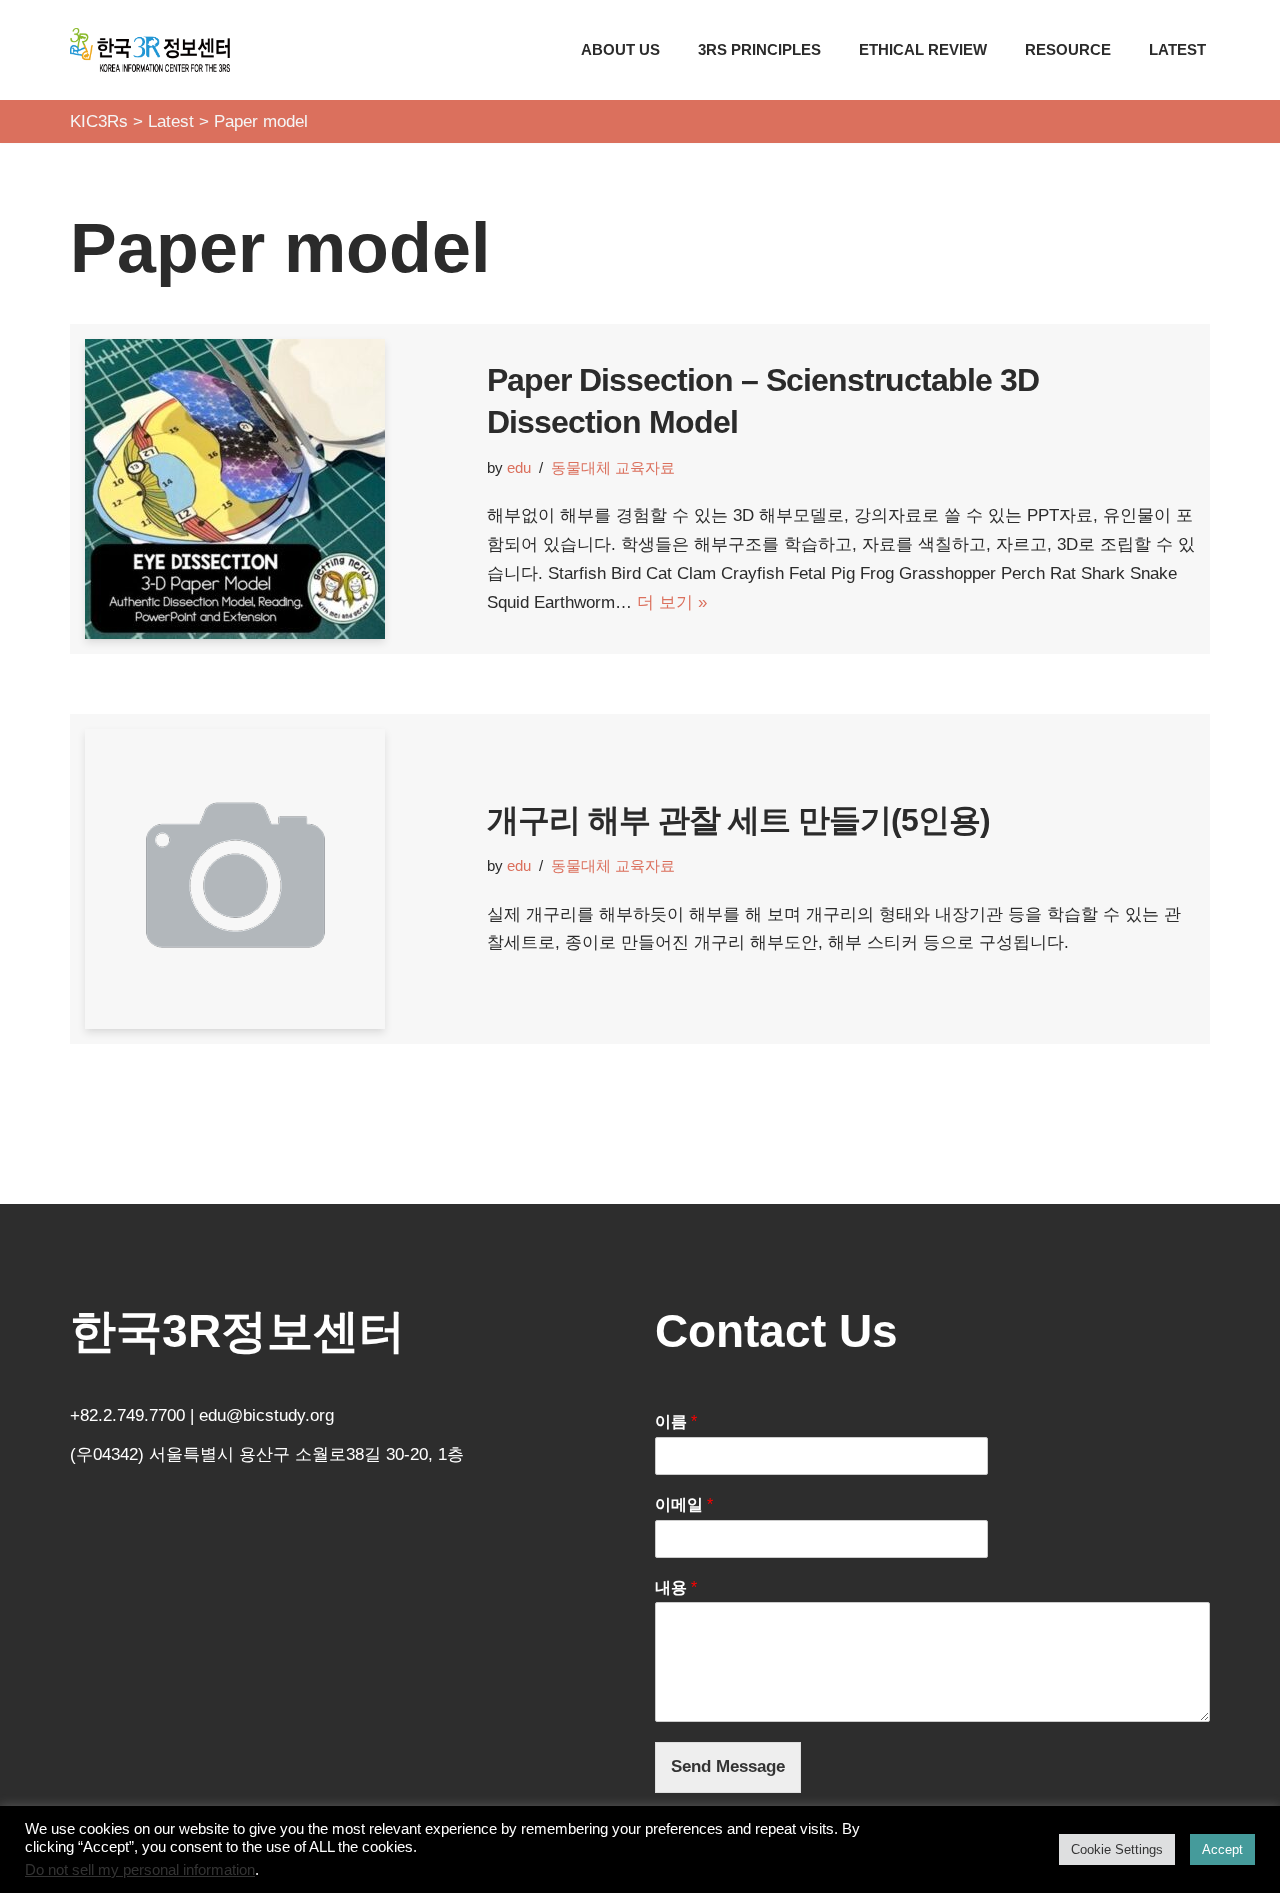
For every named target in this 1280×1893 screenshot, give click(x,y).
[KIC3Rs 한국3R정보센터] (150, 50)
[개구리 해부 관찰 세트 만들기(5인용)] (276, 879)
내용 (676, 1587)
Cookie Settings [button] (1117, 1849)
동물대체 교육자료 (613, 467)
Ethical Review (923, 49)
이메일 (684, 1504)
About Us (620, 49)
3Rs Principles (759, 49)
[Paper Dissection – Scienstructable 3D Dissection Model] (276, 489)
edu (519, 467)
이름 (676, 1421)
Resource (1068, 49)
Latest (1177, 49)
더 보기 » (672, 602)
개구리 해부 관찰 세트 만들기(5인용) (738, 820)
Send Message (728, 1766)
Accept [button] (1222, 1849)
